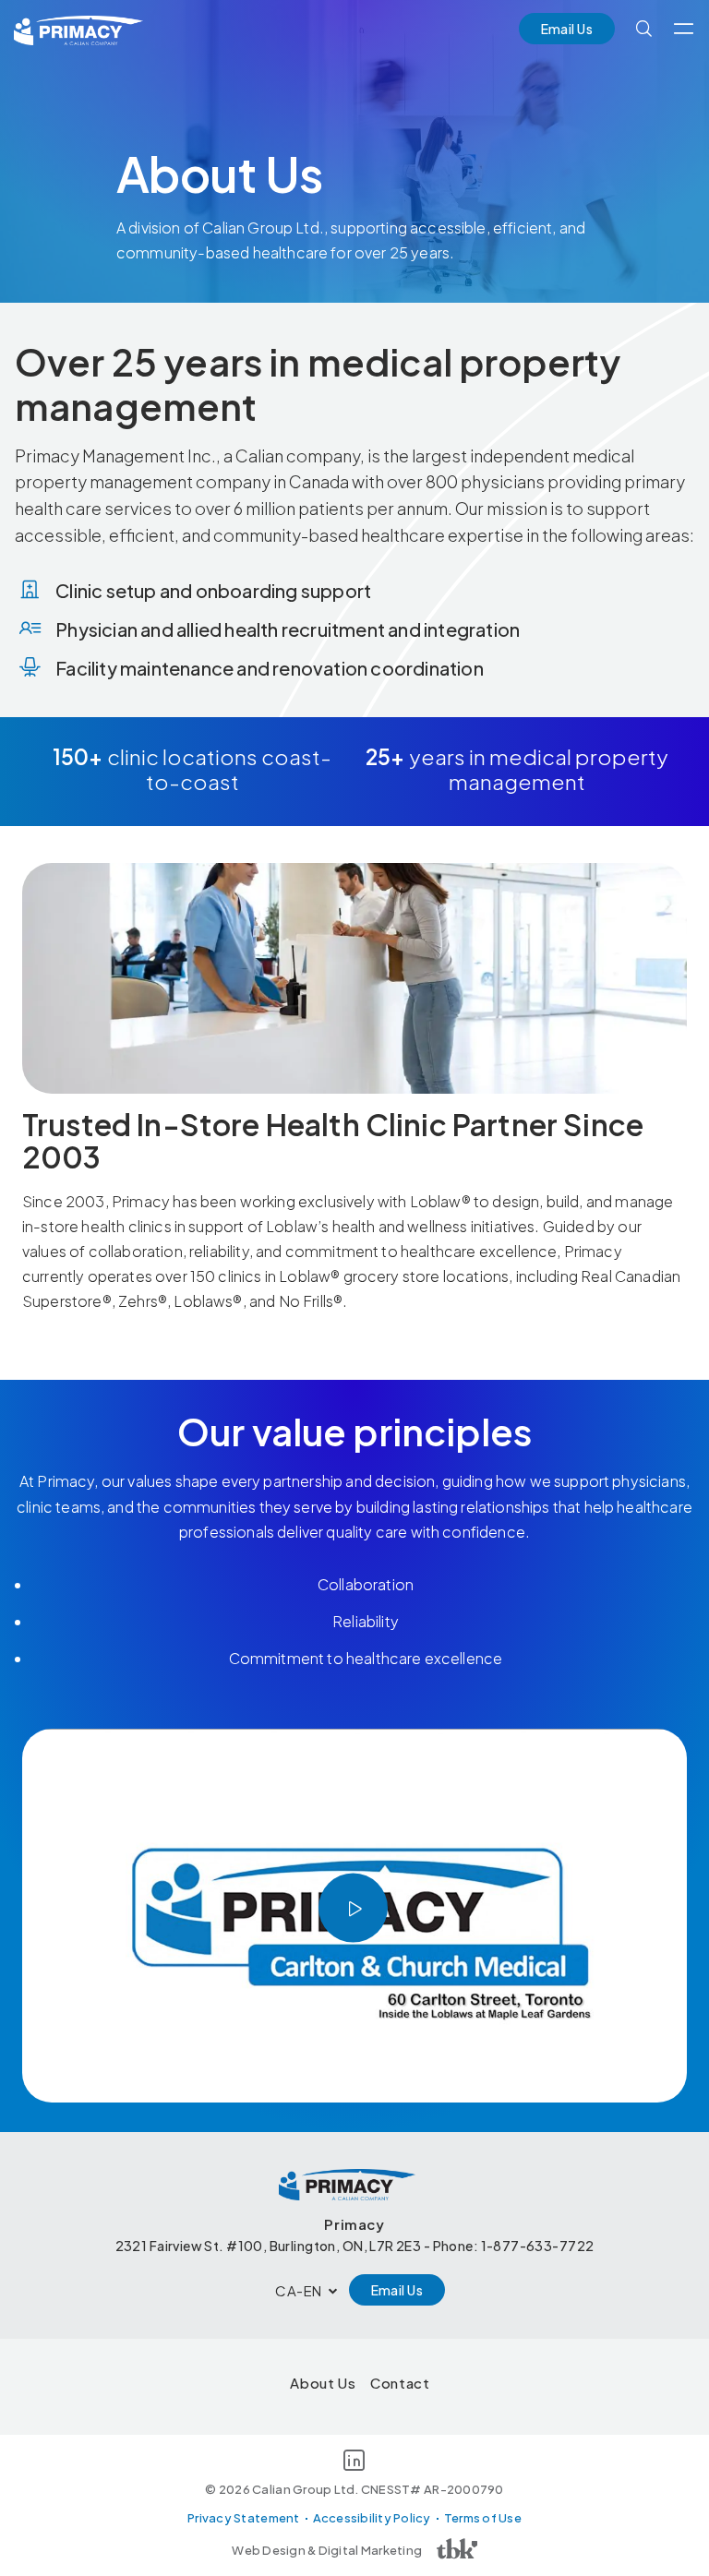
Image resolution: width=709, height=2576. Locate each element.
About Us (323, 2383)
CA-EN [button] (299, 2290)
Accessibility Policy (372, 2518)
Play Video (353, 1908)
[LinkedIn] (354, 2463)
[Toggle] (684, 29)
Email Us (567, 29)
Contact (400, 2383)
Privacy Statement (243, 2518)
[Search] (644, 29)
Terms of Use (483, 2518)
